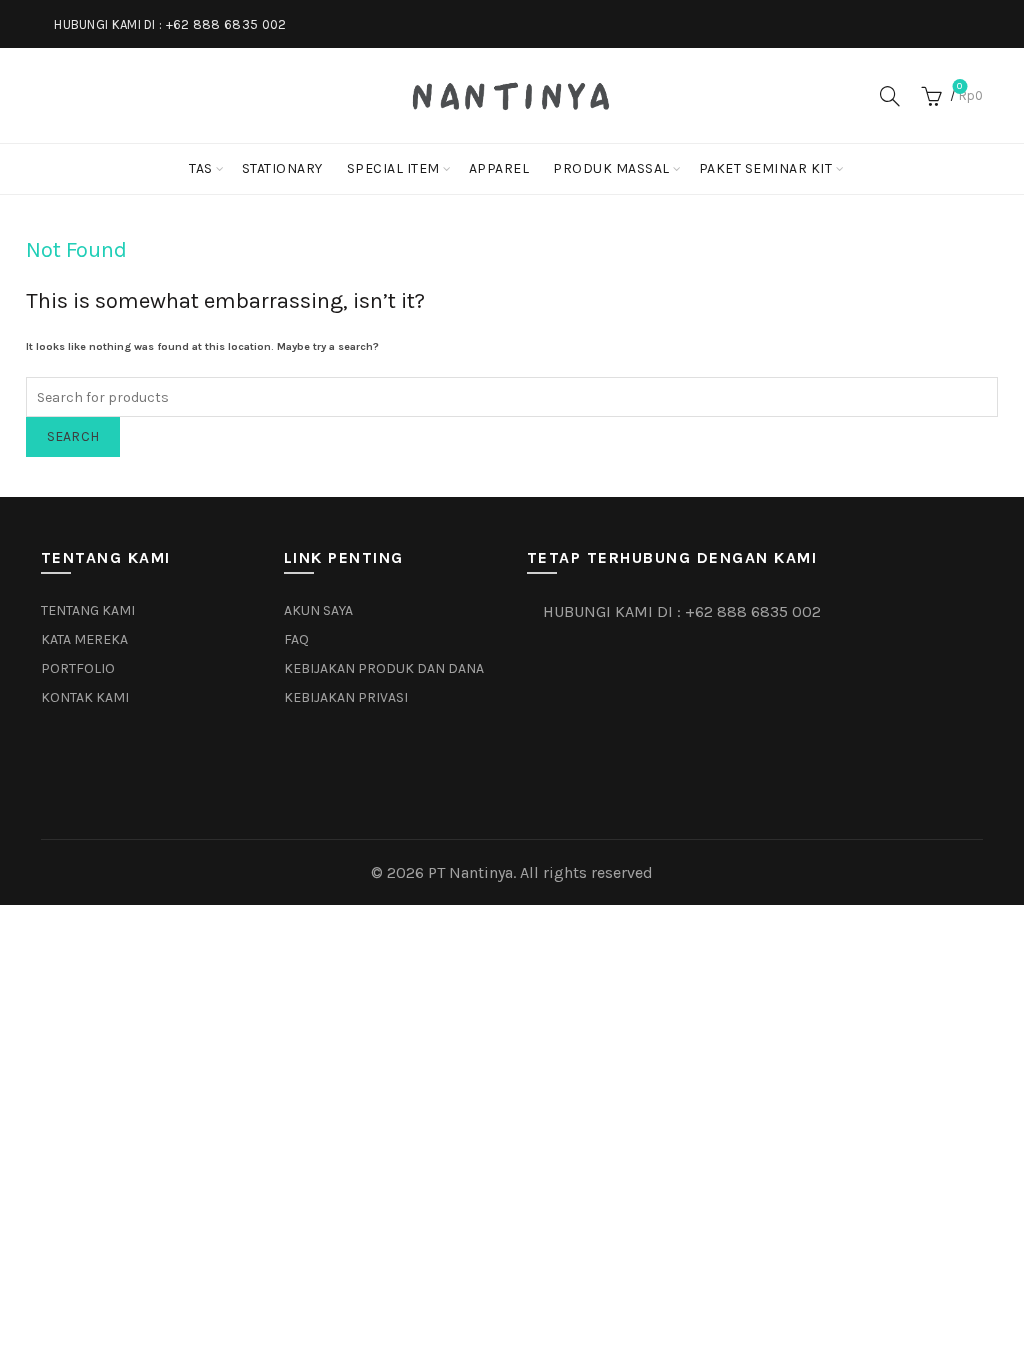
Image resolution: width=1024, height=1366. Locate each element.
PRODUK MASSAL (611, 168)
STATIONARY (282, 168)
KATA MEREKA (84, 639)
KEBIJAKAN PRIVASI (346, 697)
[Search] (890, 96)
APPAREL (499, 168)
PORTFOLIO (78, 668)
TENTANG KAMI (88, 610)
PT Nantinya (470, 872)
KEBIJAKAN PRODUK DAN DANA (384, 668)
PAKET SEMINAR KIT (766, 168)
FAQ (296, 639)
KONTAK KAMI (85, 697)
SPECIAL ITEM (393, 168)
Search (73, 436)
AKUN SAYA (318, 610)
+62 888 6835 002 (226, 24)
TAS (201, 168)
